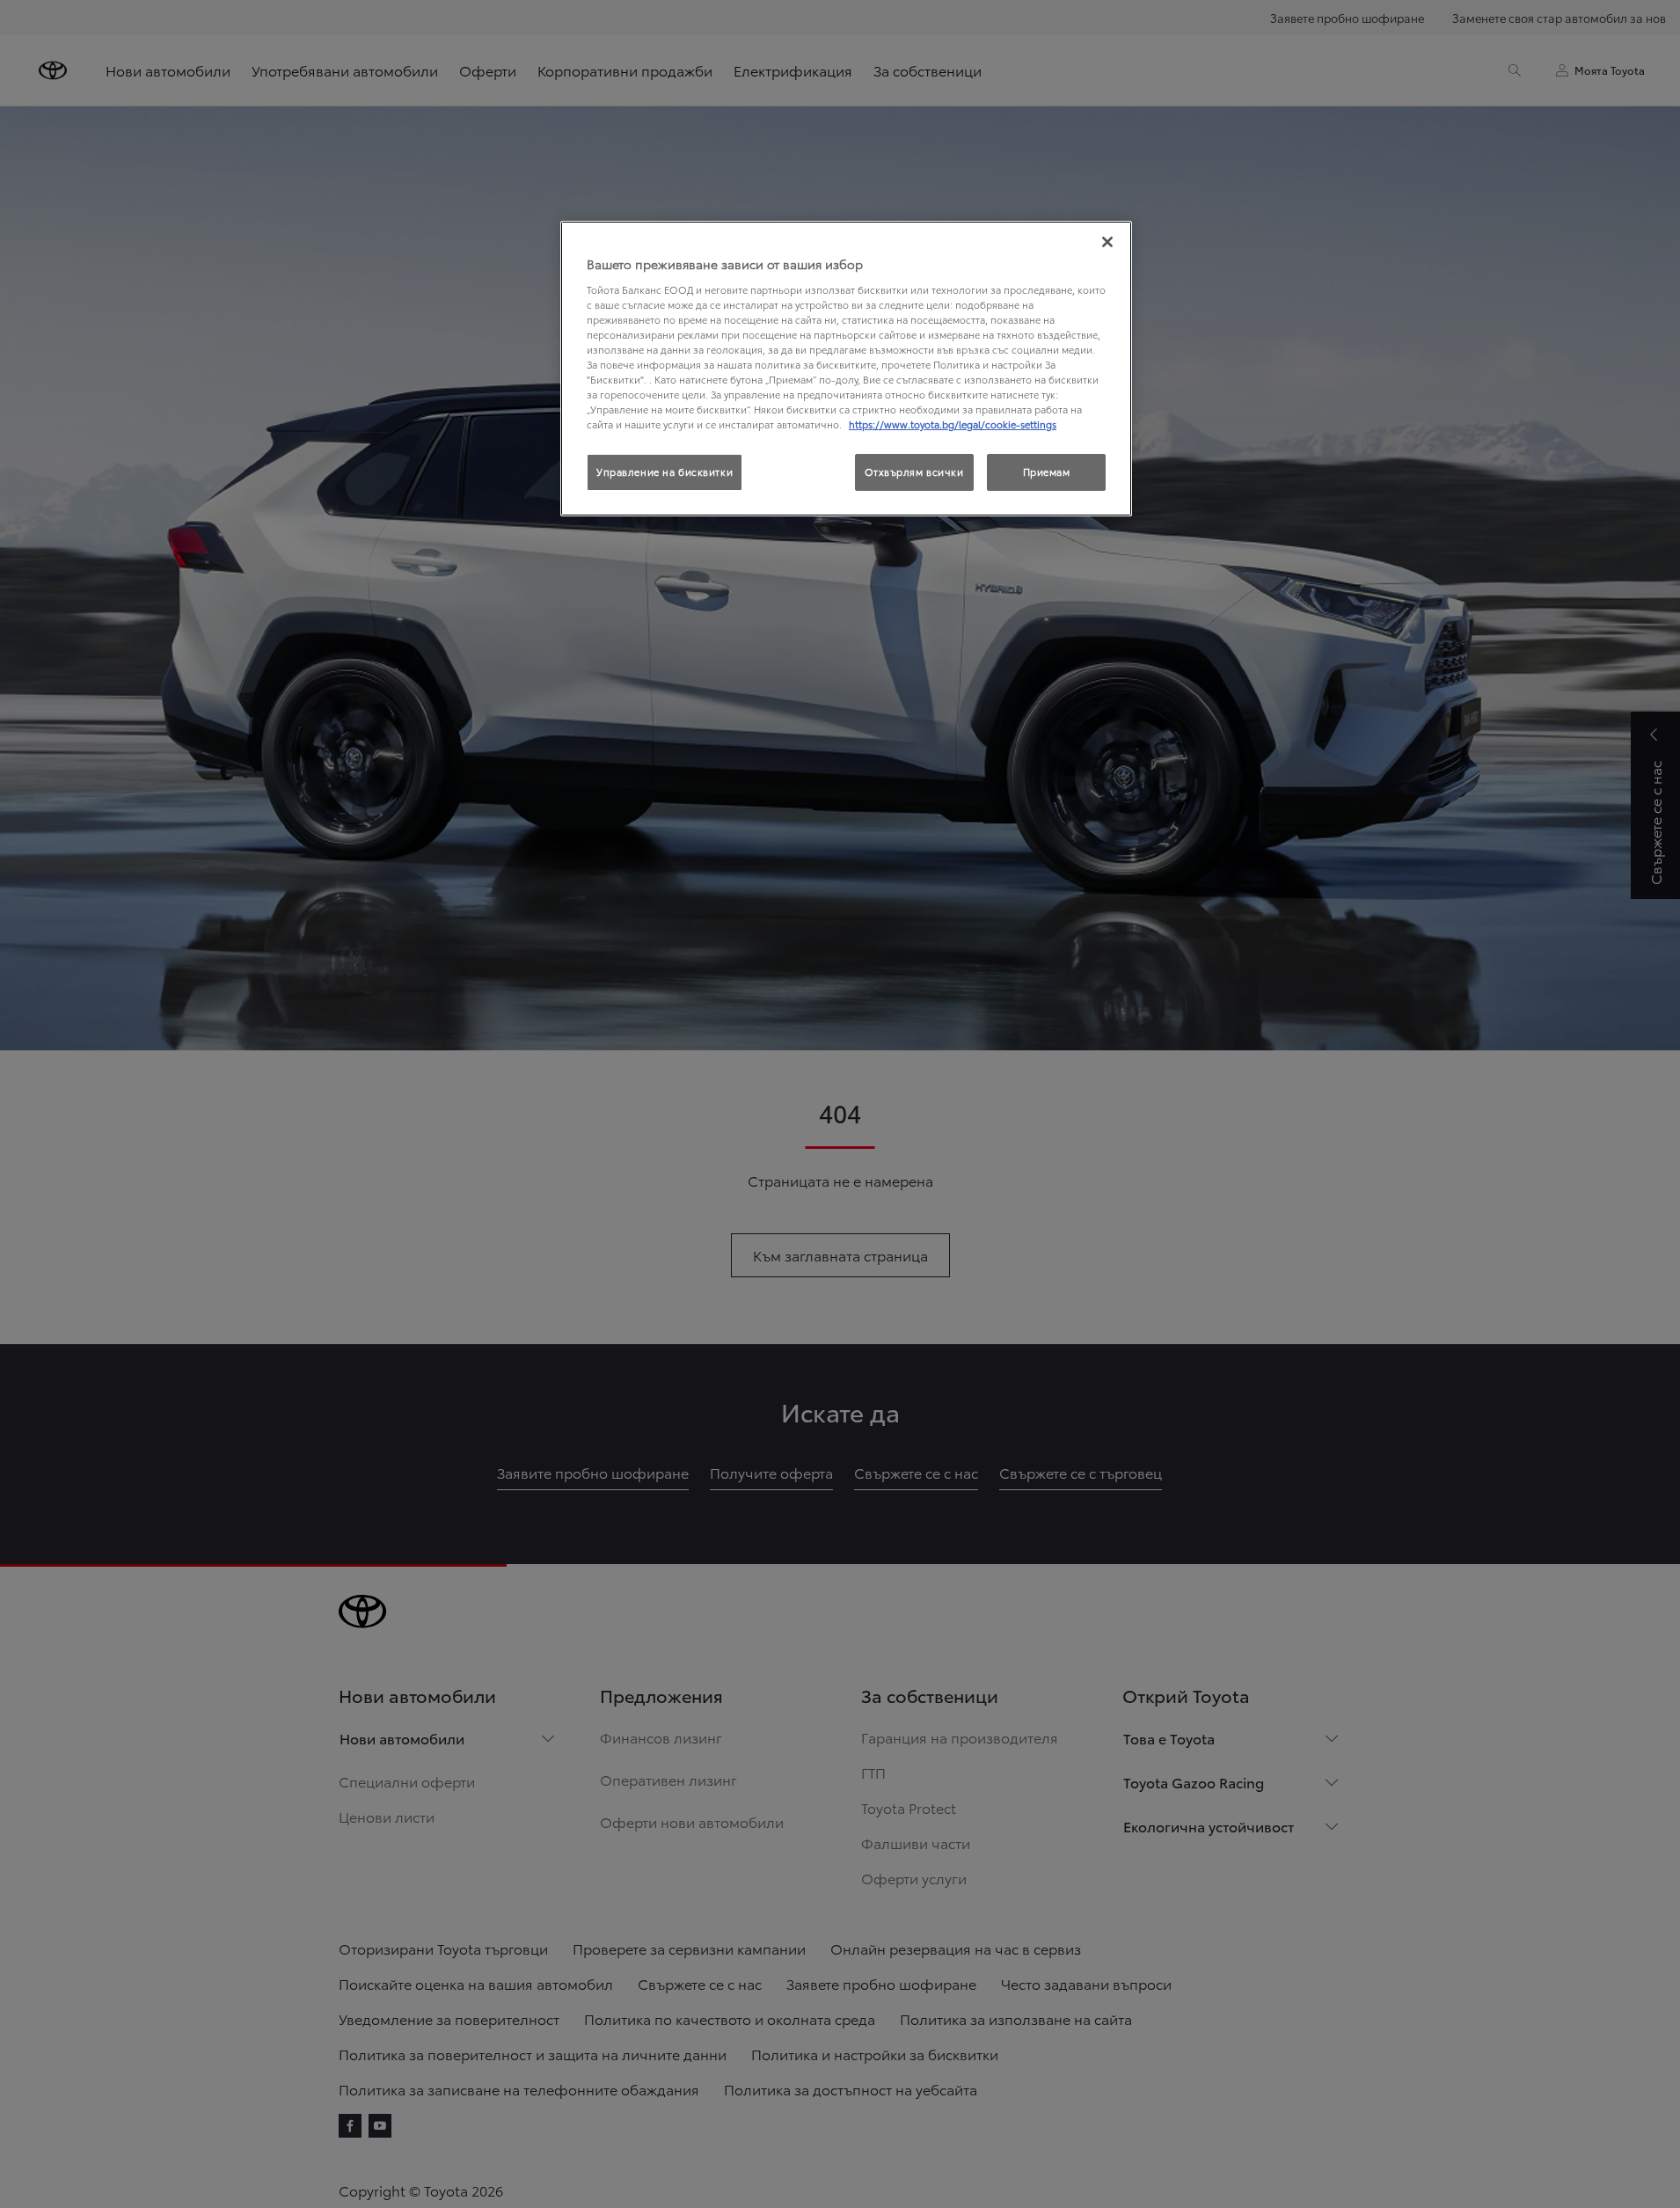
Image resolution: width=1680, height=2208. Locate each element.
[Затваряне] (1107, 242)
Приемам (1047, 472)
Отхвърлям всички (914, 472)
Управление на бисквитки (665, 472)
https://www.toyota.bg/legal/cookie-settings (953, 424)
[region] (846, 369)
